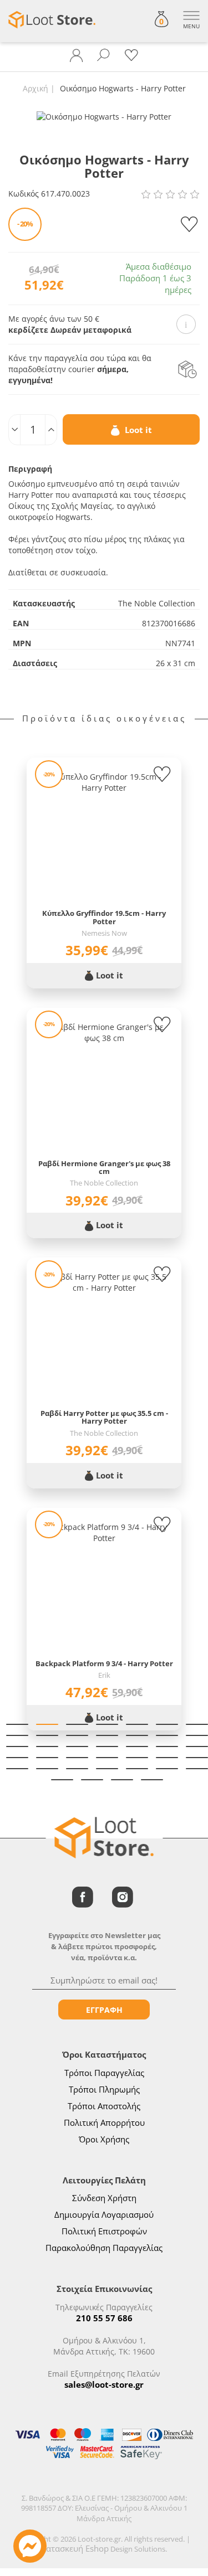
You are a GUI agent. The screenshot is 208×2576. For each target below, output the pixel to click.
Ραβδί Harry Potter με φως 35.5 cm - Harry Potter (104, 1417)
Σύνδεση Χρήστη (104, 2198)
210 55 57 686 (104, 2318)
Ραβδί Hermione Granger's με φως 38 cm (104, 1168)
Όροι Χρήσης (104, 2139)
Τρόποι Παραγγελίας (104, 2073)
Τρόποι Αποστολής (104, 2106)
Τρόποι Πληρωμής (104, 2089)
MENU (191, 26)
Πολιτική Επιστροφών (104, 2231)
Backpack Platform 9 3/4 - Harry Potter (104, 1663)
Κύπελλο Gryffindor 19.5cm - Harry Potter (104, 917)
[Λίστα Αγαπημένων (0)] (131, 55)
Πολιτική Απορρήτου (104, 2122)
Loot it (137, 430)
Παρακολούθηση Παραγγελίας (104, 2248)
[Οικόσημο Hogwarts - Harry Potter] (104, 116)
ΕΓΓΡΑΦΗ (104, 2010)
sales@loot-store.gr (104, 2384)
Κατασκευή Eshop (75, 2548)
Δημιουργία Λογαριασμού (104, 2214)
